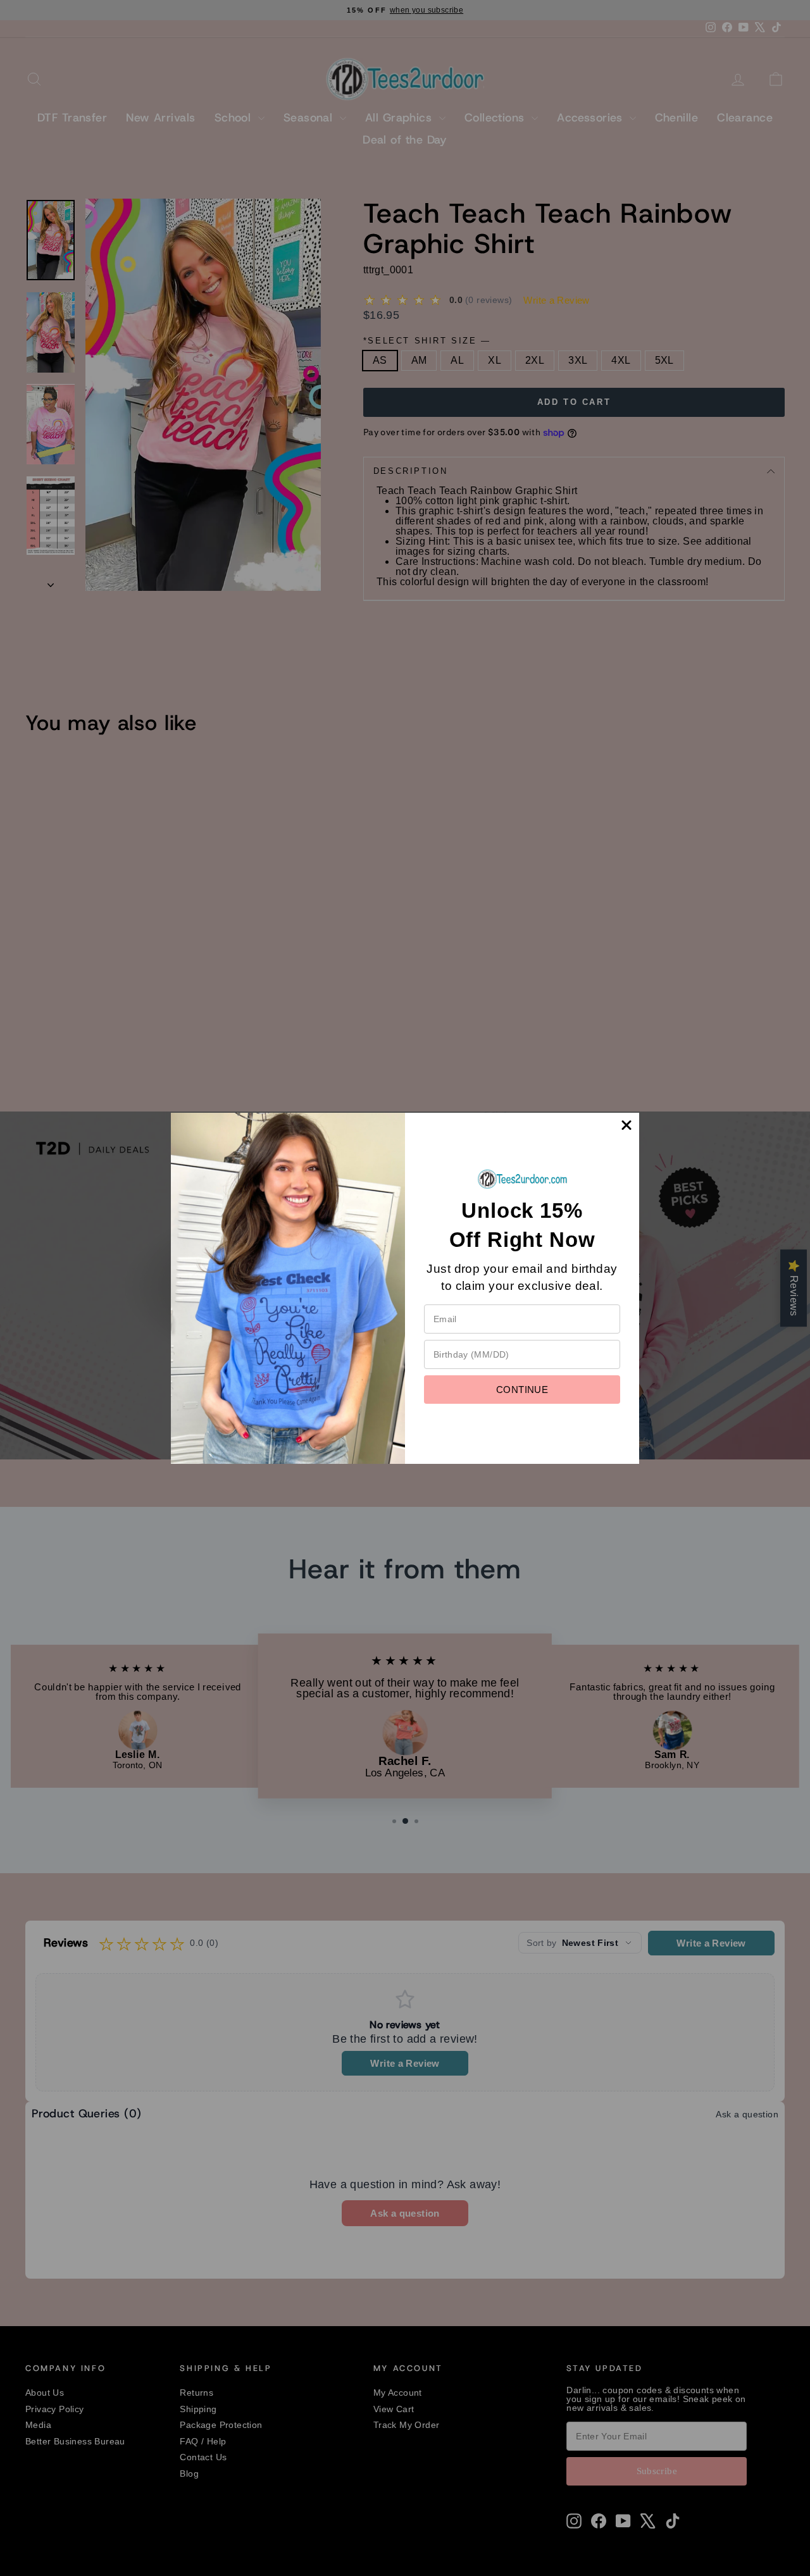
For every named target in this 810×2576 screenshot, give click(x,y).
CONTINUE (522, 1390)
